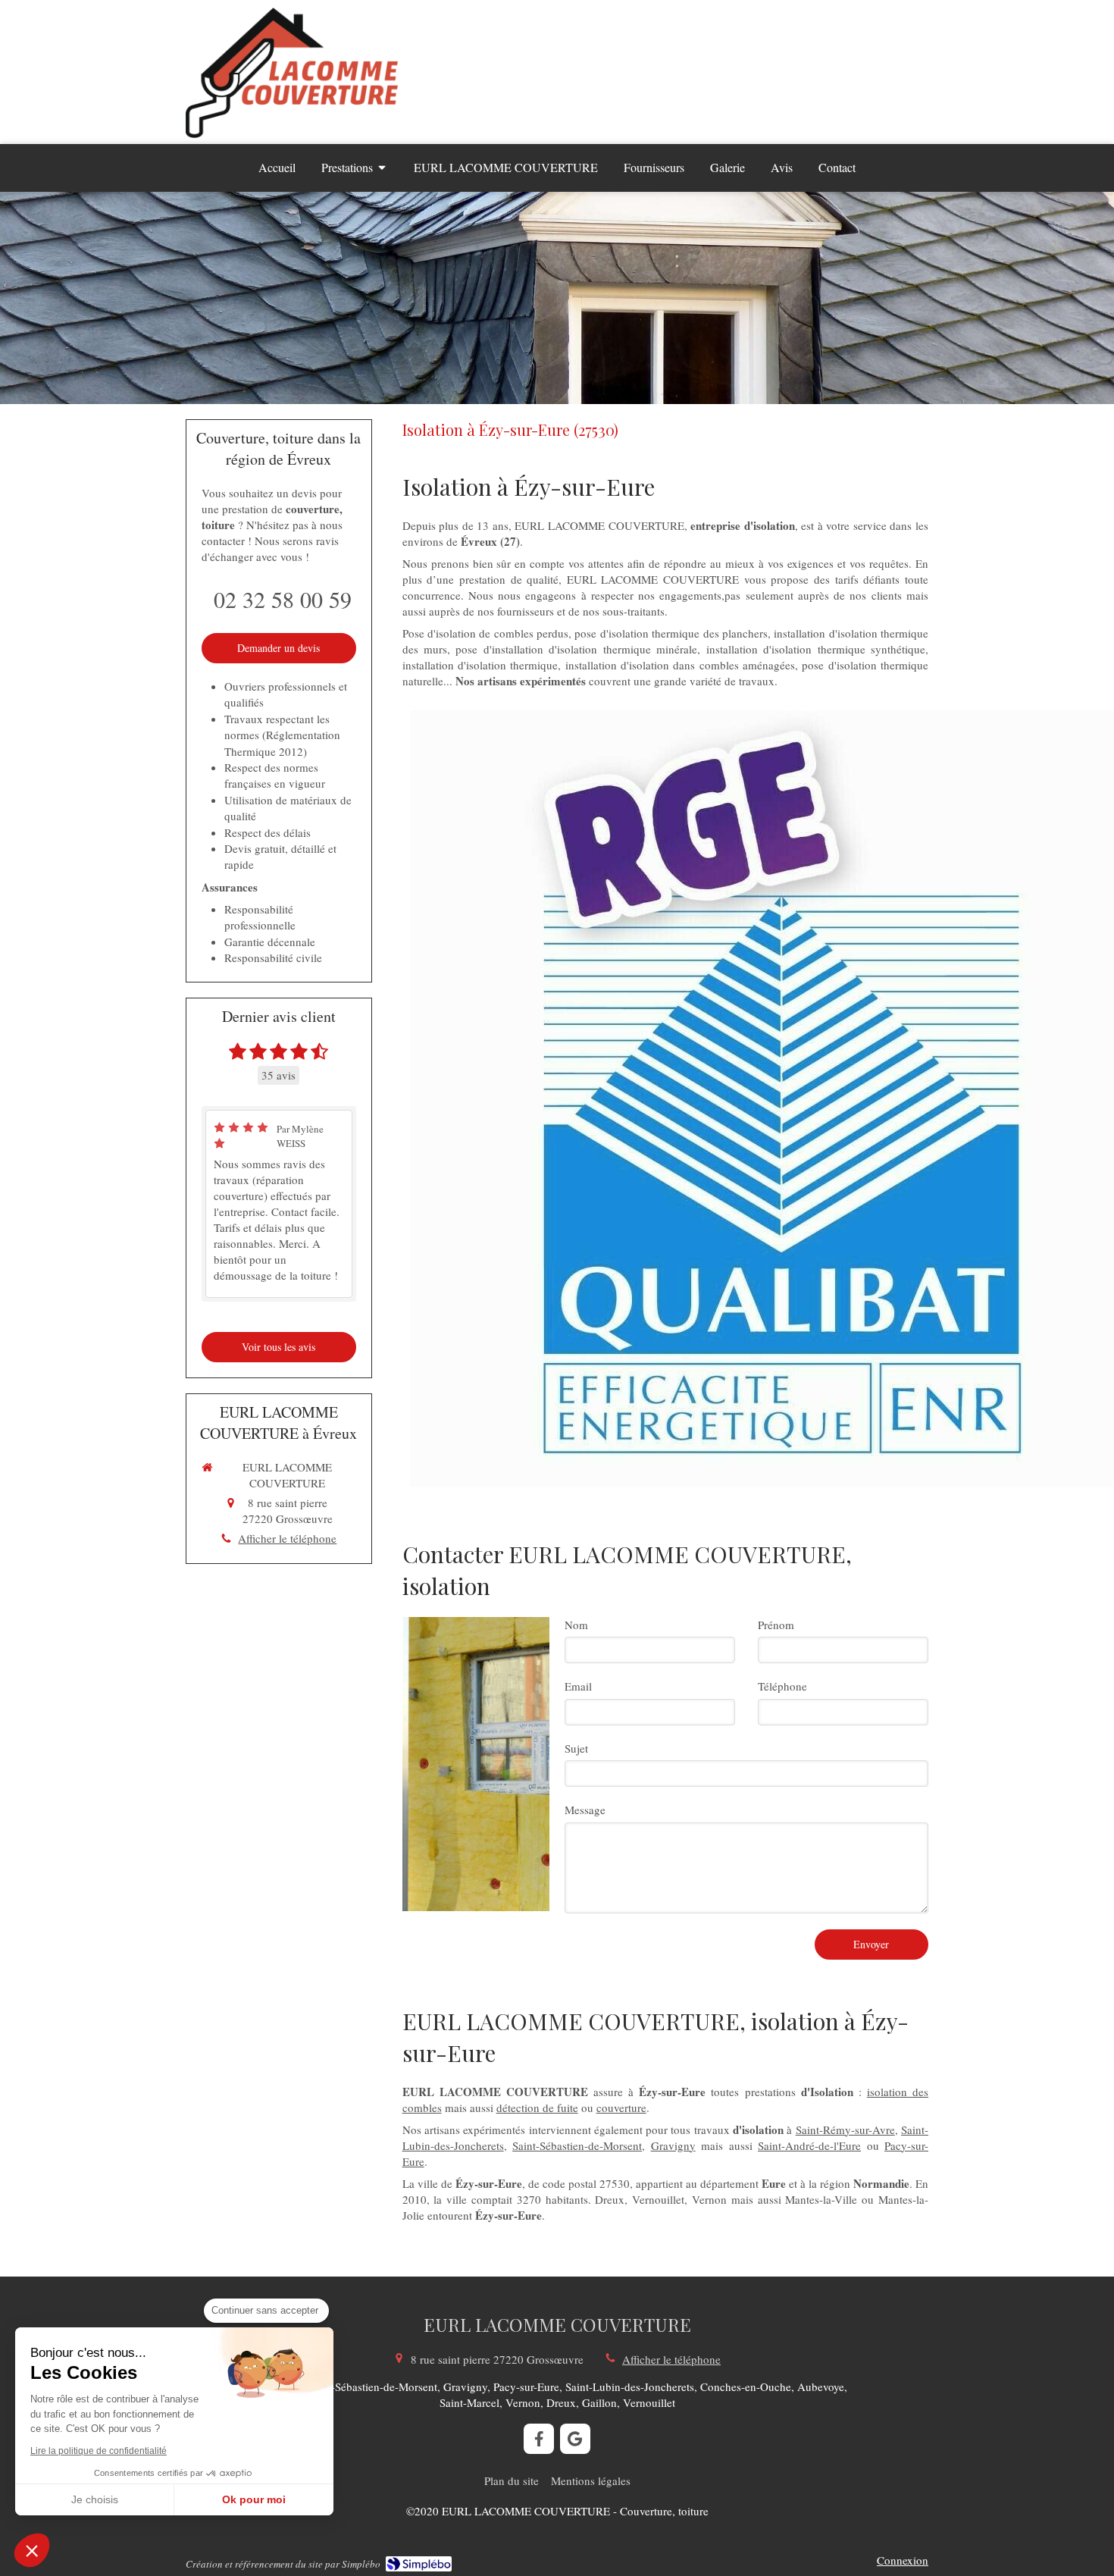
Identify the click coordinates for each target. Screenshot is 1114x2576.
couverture (621, 2107)
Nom (576, 1625)
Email (578, 1686)
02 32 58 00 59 (283, 599)
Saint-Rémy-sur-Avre (845, 2129)
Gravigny (673, 2145)
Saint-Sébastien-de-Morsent (577, 2145)
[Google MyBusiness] (575, 2439)
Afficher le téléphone (287, 1538)
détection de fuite (537, 2107)
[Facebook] (539, 2439)
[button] (32, 2550)
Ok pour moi (254, 2499)
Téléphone (782, 1686)
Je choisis (95, 2499)
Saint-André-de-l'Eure (809, 2145)
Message (585, 1810)
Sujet (576, 1748)
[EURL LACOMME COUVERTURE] (292, 133)
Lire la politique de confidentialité (99, 2451)
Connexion (903, 2560)
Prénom (776, 1625)
